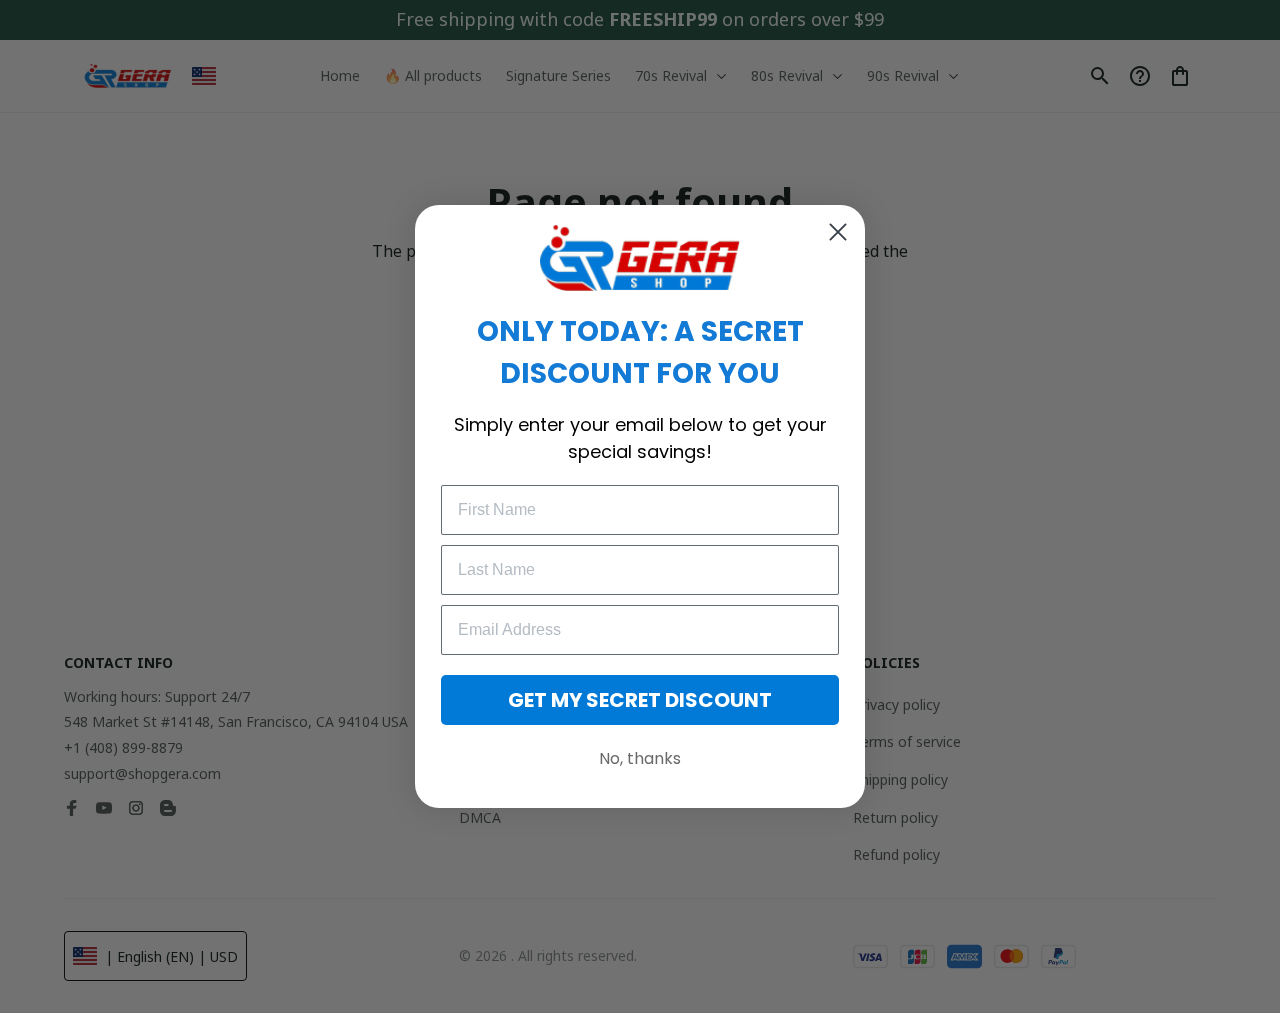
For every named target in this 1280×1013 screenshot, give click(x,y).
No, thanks (640, 758)
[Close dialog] (838, 232)
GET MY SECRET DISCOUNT (640, 700)
